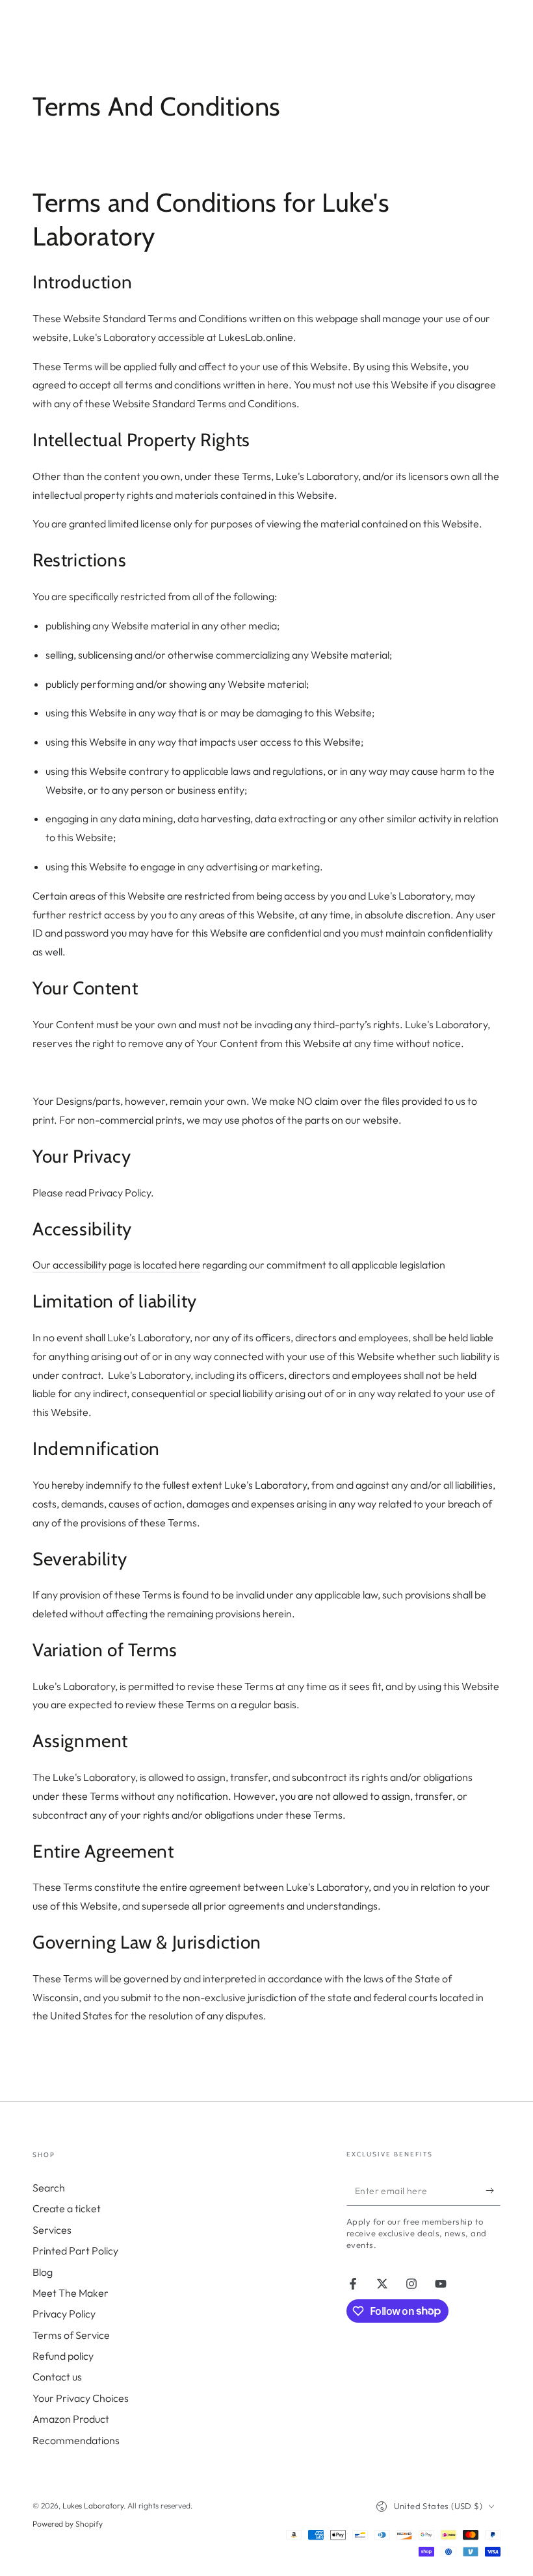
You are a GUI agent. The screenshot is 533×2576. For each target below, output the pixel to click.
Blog (43, 2272)
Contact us (57, 2377)
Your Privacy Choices (81, 2398)
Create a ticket (67, 2208)
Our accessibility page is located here (116, 1265)
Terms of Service (71, 2335)
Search (49, 2188)
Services (52, 2230)
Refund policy (63, 2356)
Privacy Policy (64, 2314)
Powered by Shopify (68, 2524)
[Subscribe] (493, 2191)
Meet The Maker (71, 2293)
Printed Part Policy (75, 2251)
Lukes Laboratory (93, 2506)
